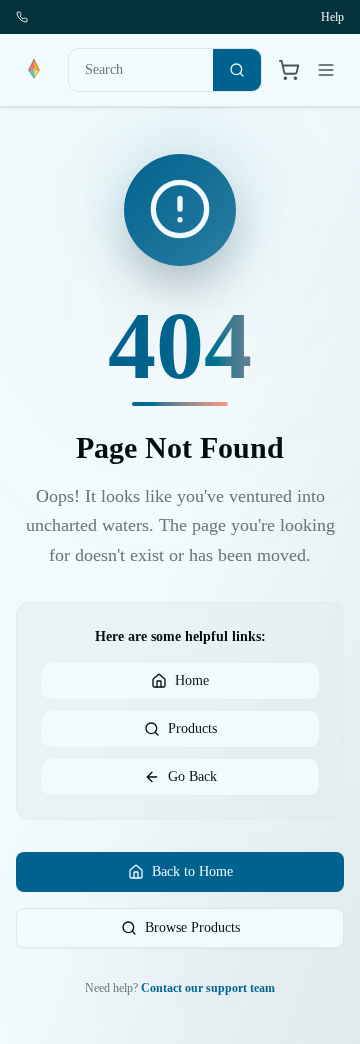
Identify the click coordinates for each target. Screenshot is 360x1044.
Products (192, 728)
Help (332, 17)
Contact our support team (208, 988)
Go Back (192, 776)
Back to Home (192, 871)
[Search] (237, 70)
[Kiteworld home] (34, 70)
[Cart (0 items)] (289, 70)
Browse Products (192, 927)
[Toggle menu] (326, 70)
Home (192, 680)
